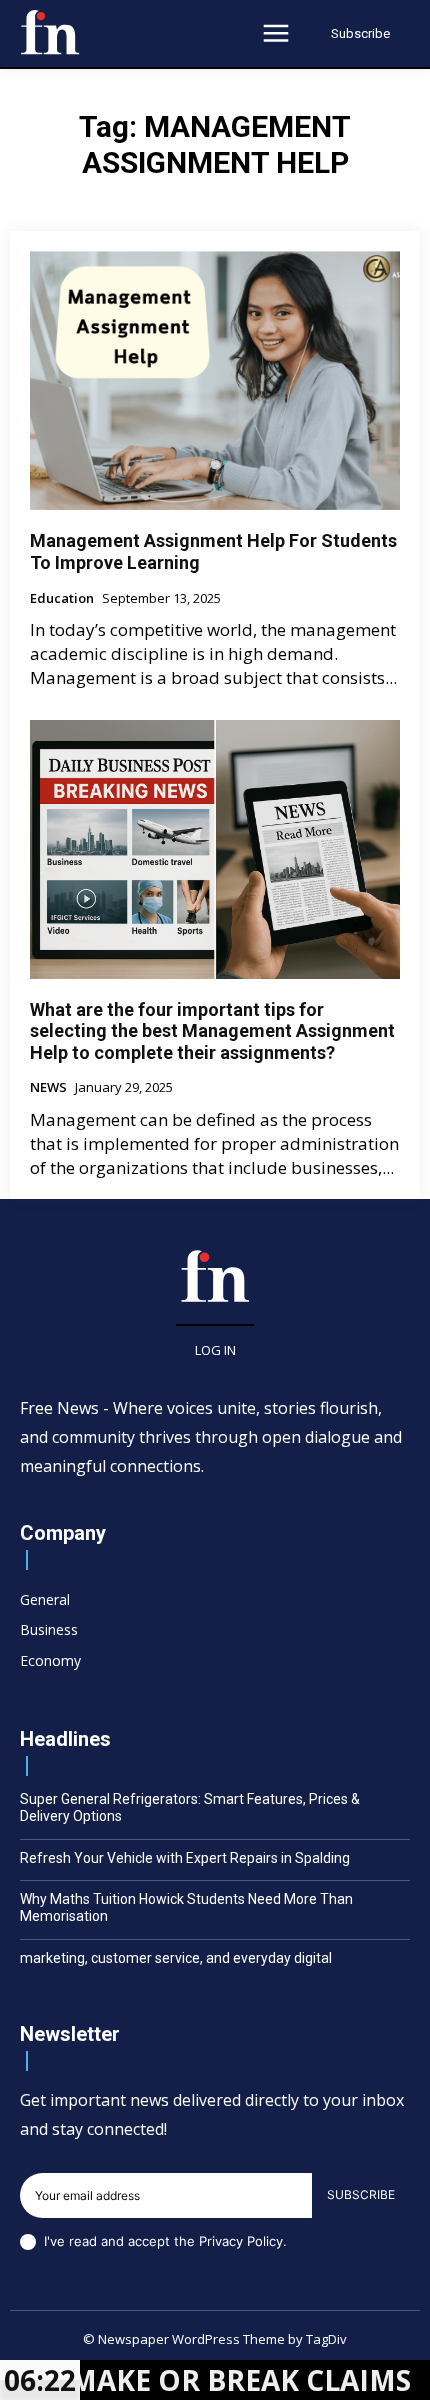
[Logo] (50, 32)
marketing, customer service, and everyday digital (176, 1958)
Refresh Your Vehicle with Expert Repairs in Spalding (185, 1858)
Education (62, 599)
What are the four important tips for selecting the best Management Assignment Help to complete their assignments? (212, 1031)
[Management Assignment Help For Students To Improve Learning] (215, 380)
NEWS (48, 1088)
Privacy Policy (241, 2241)
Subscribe (361, 2194)
